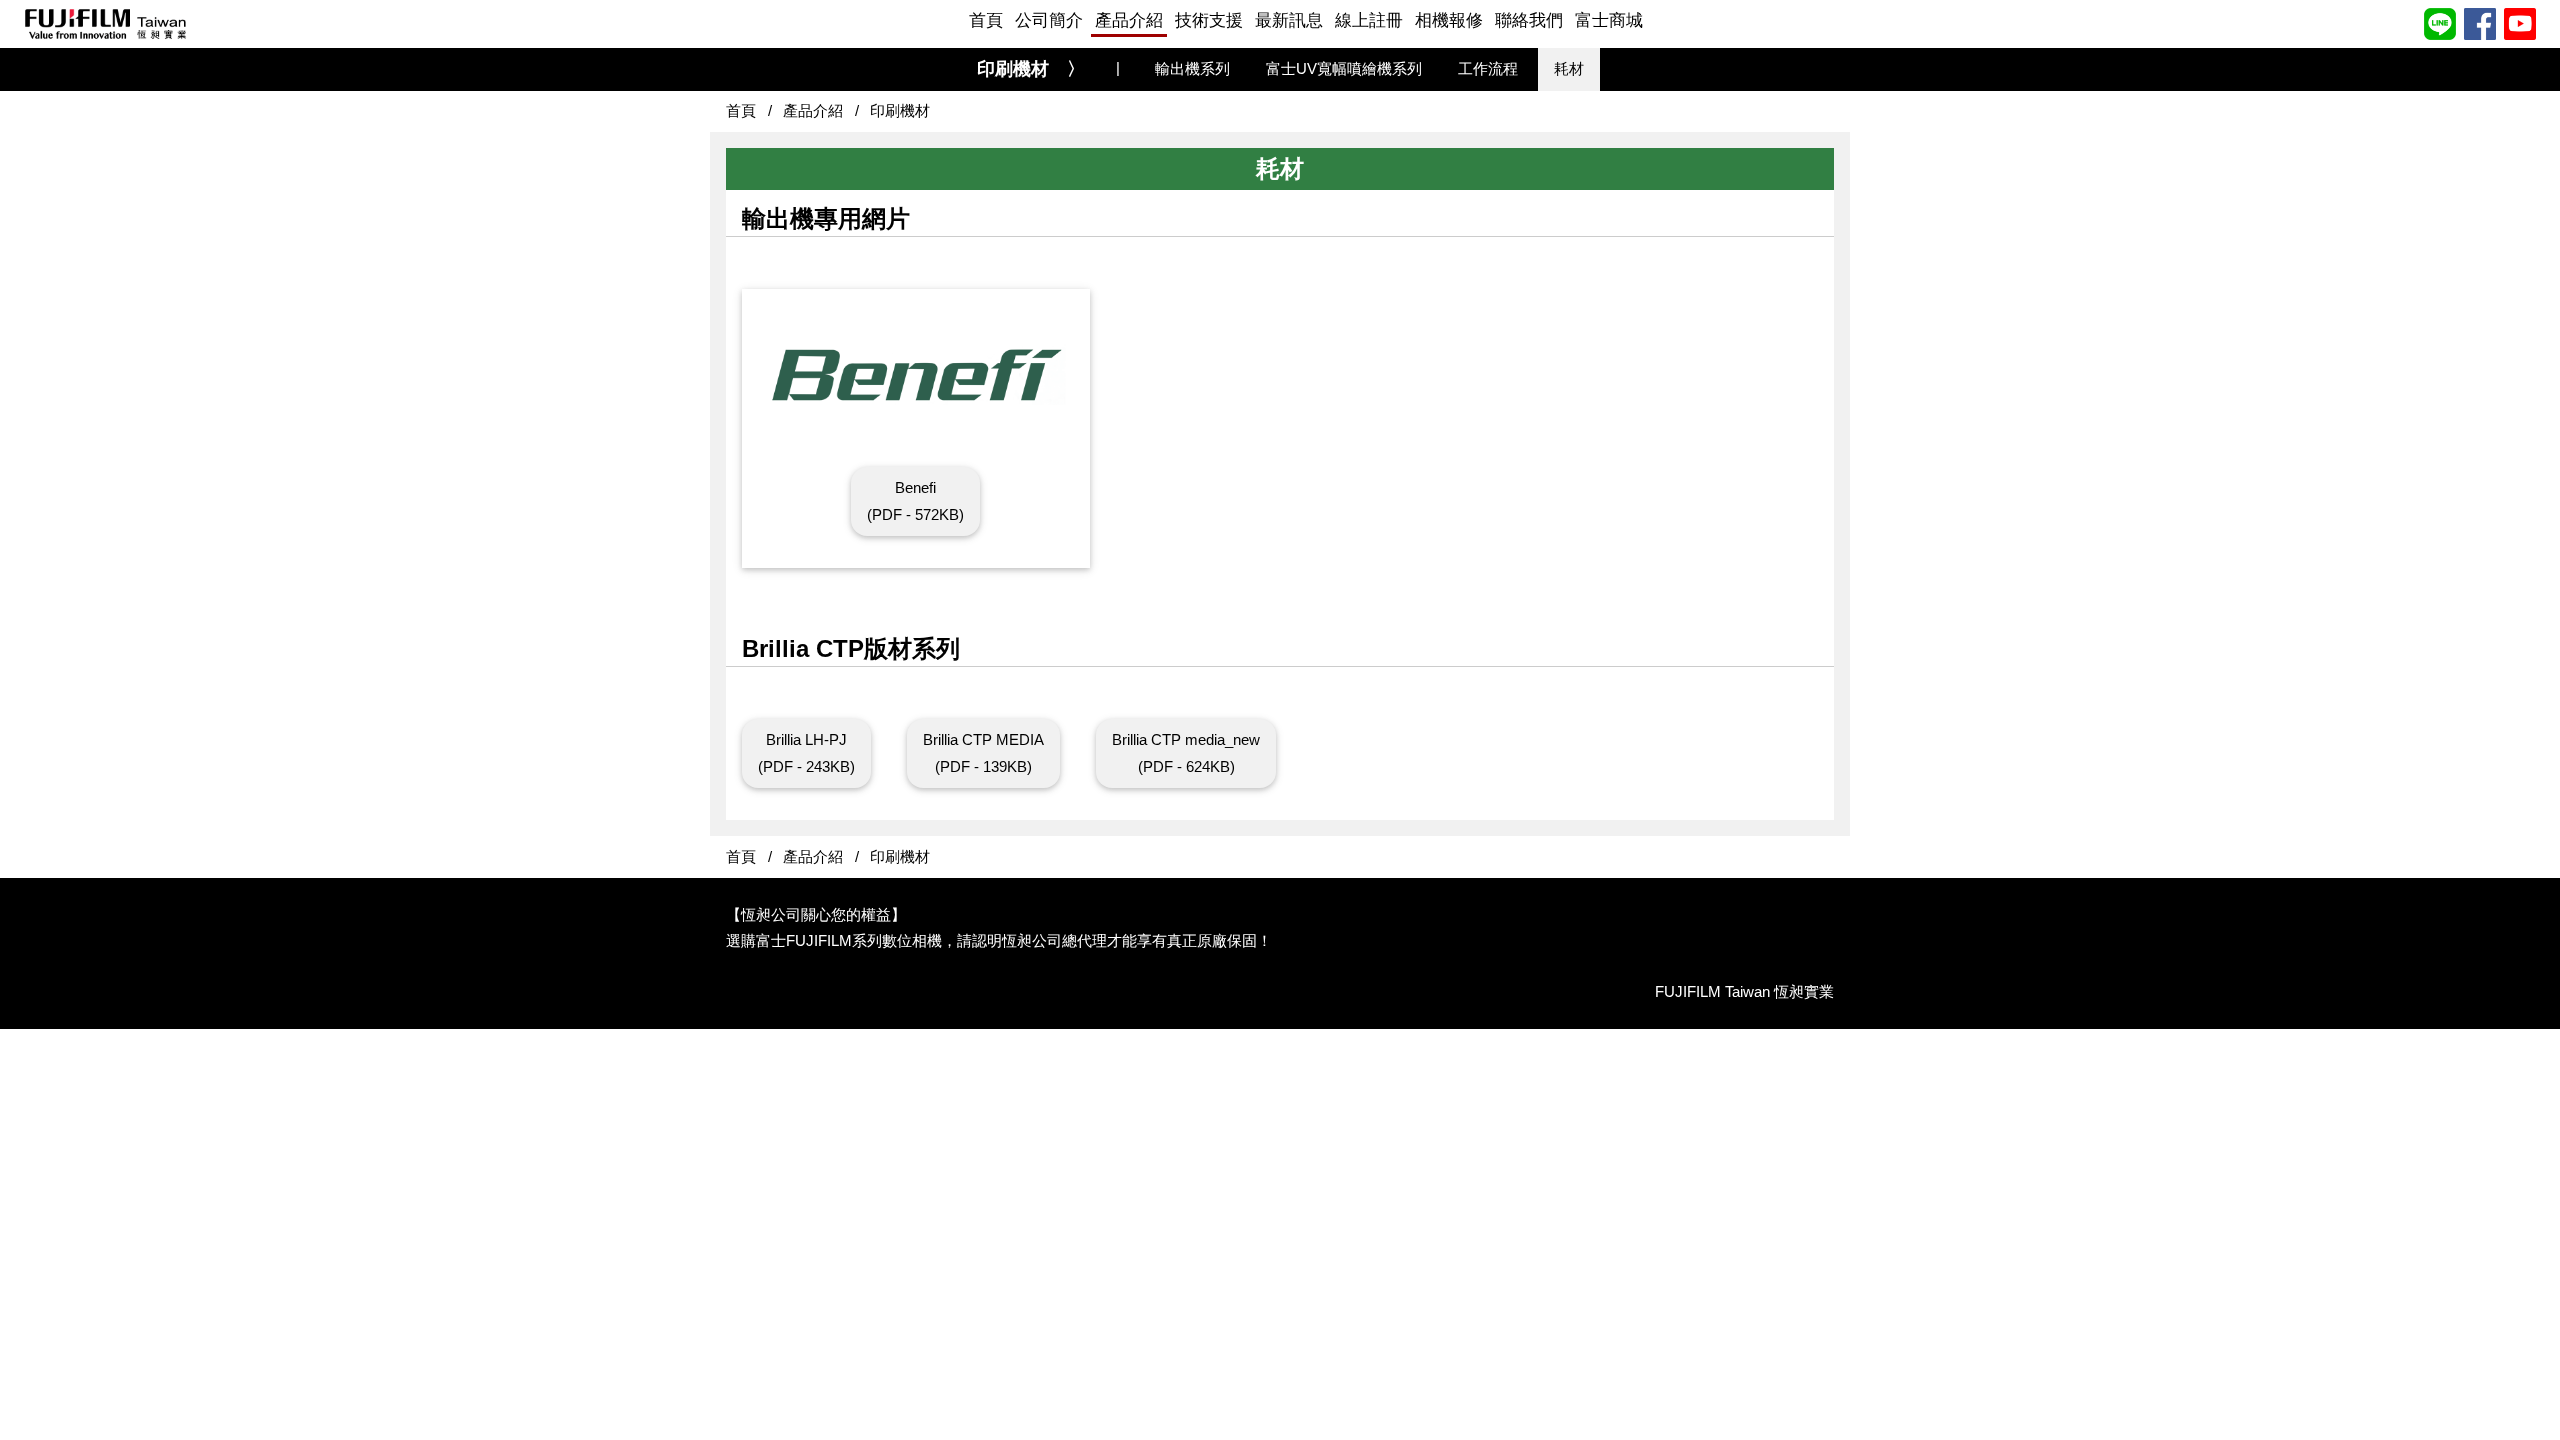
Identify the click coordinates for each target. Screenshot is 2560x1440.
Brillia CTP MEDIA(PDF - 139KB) (983, 752)
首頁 (986, 20)
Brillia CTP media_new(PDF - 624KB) (1186, 752)
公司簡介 (1049, 20)
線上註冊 (1369, 20)
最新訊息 (1289, 20)
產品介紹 (1129, 20)
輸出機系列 (1192, 68)
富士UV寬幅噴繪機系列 (1344, 68)
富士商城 (1609, 20)
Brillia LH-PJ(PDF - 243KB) (806, 752)
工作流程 (1488, 68)
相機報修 (1449, 20)
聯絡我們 (1529, 20)
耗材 (1569, 68)
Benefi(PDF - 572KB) (915, 500)
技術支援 (1209, 20)
